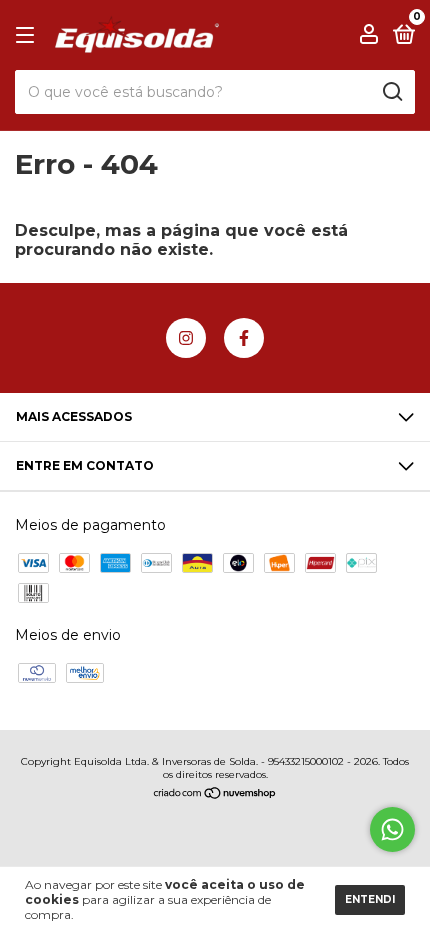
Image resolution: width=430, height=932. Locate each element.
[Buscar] (391, 92)
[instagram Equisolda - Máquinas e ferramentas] (186, 338)
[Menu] (28, 35)
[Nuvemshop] (215, 795)
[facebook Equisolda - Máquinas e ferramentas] (244, 338)
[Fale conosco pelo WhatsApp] (392, 829)
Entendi (370, 899)
